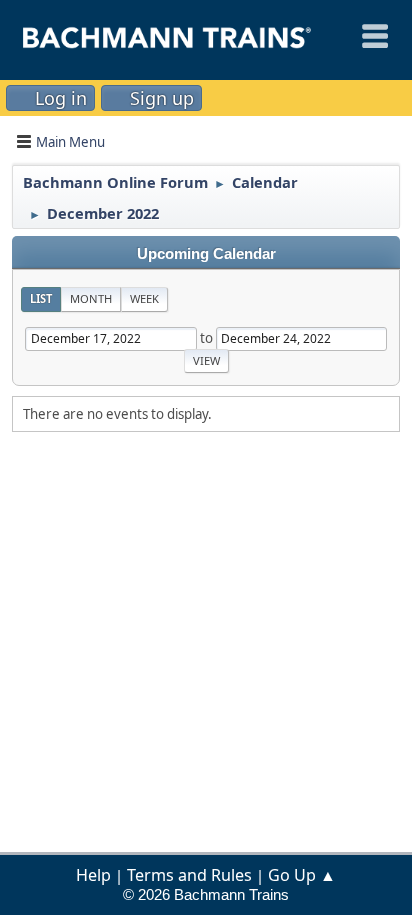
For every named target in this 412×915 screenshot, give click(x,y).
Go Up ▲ (302, 875)
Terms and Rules (189, 875)
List (41, 298)
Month (91, 298)
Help (93, 875)
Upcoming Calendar (206, 254)
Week (144, 298)
